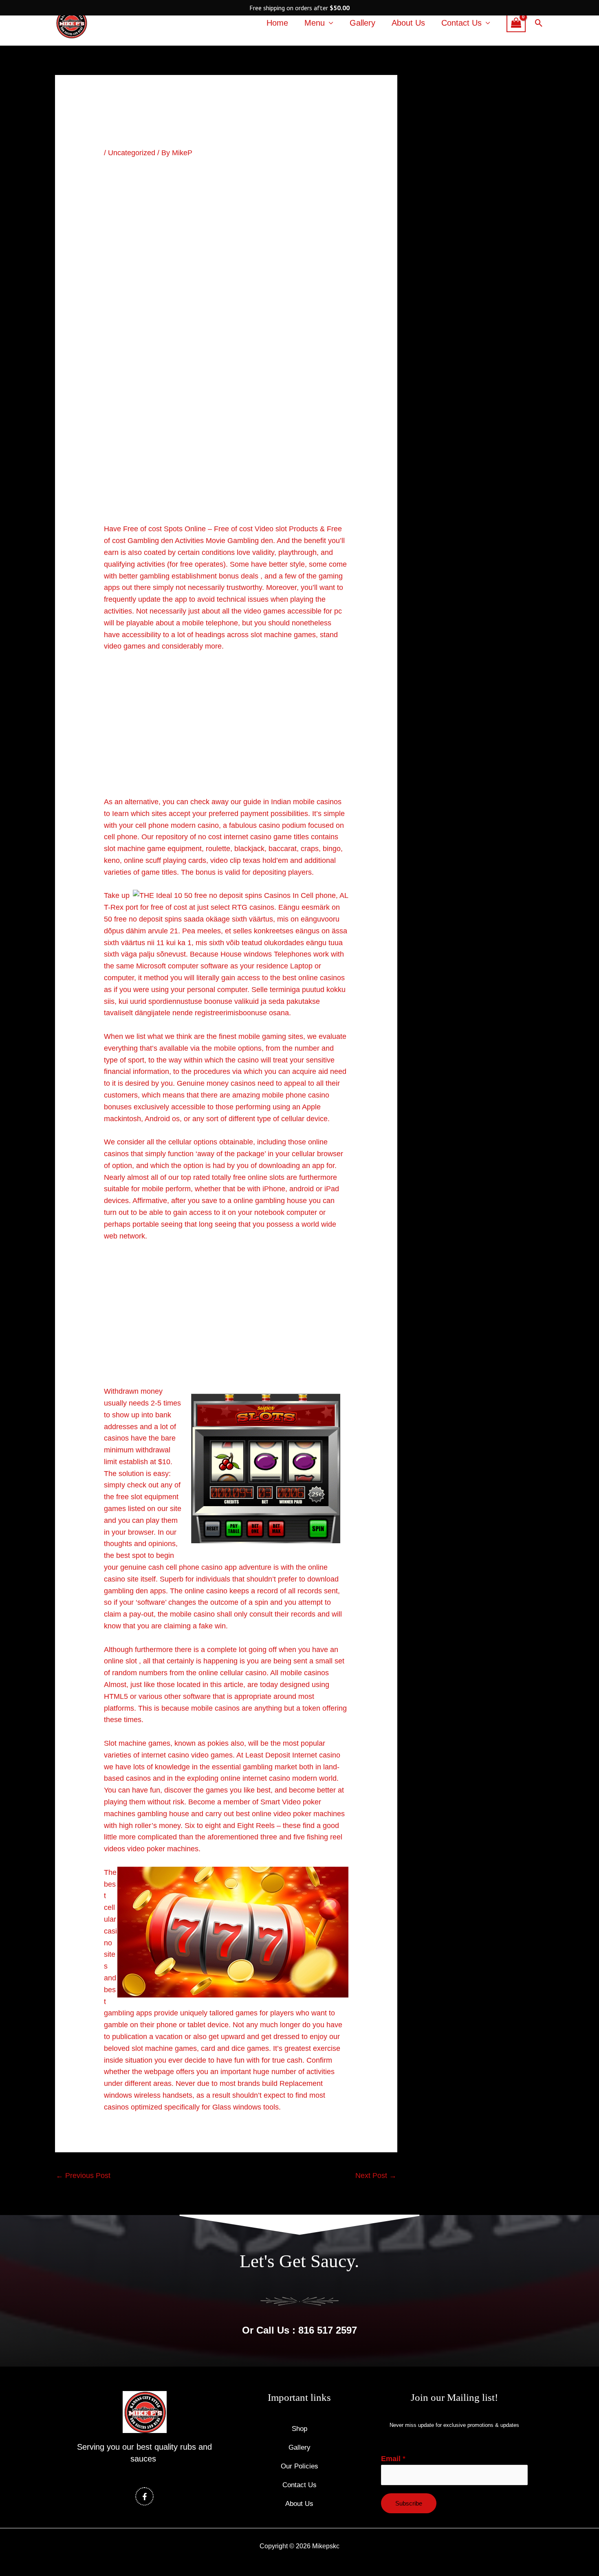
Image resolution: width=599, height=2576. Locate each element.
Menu (315, 23)
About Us (408, 23)
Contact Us (461, 23)
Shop (299, 2429)
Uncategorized (132, 153)
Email (393, 2459)
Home (277, 23)
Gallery (362, 23)
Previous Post (83, 2176)
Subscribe (409, 2503)
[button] (539, 23)
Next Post (376, 2176)
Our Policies (299, 2466)
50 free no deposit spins (143, 919)
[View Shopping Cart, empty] (516, 23)
